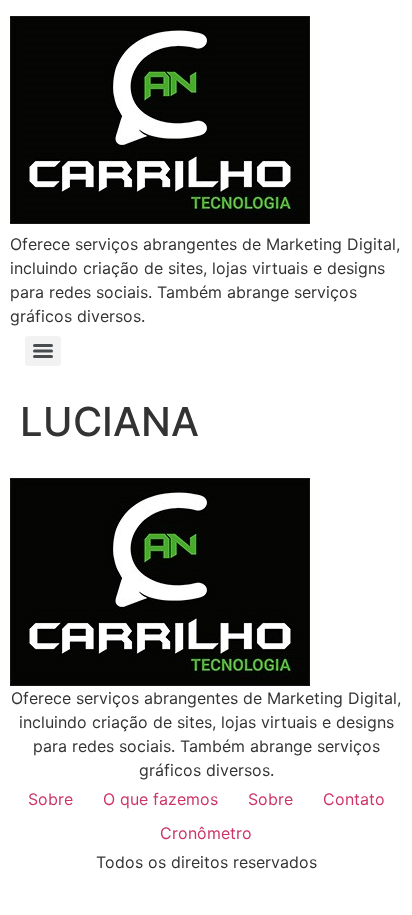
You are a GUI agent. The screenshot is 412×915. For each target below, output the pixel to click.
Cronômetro (206, 833)
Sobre (50, 799)
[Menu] (43, 351)
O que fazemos (160, 799)
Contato (354, 799)
